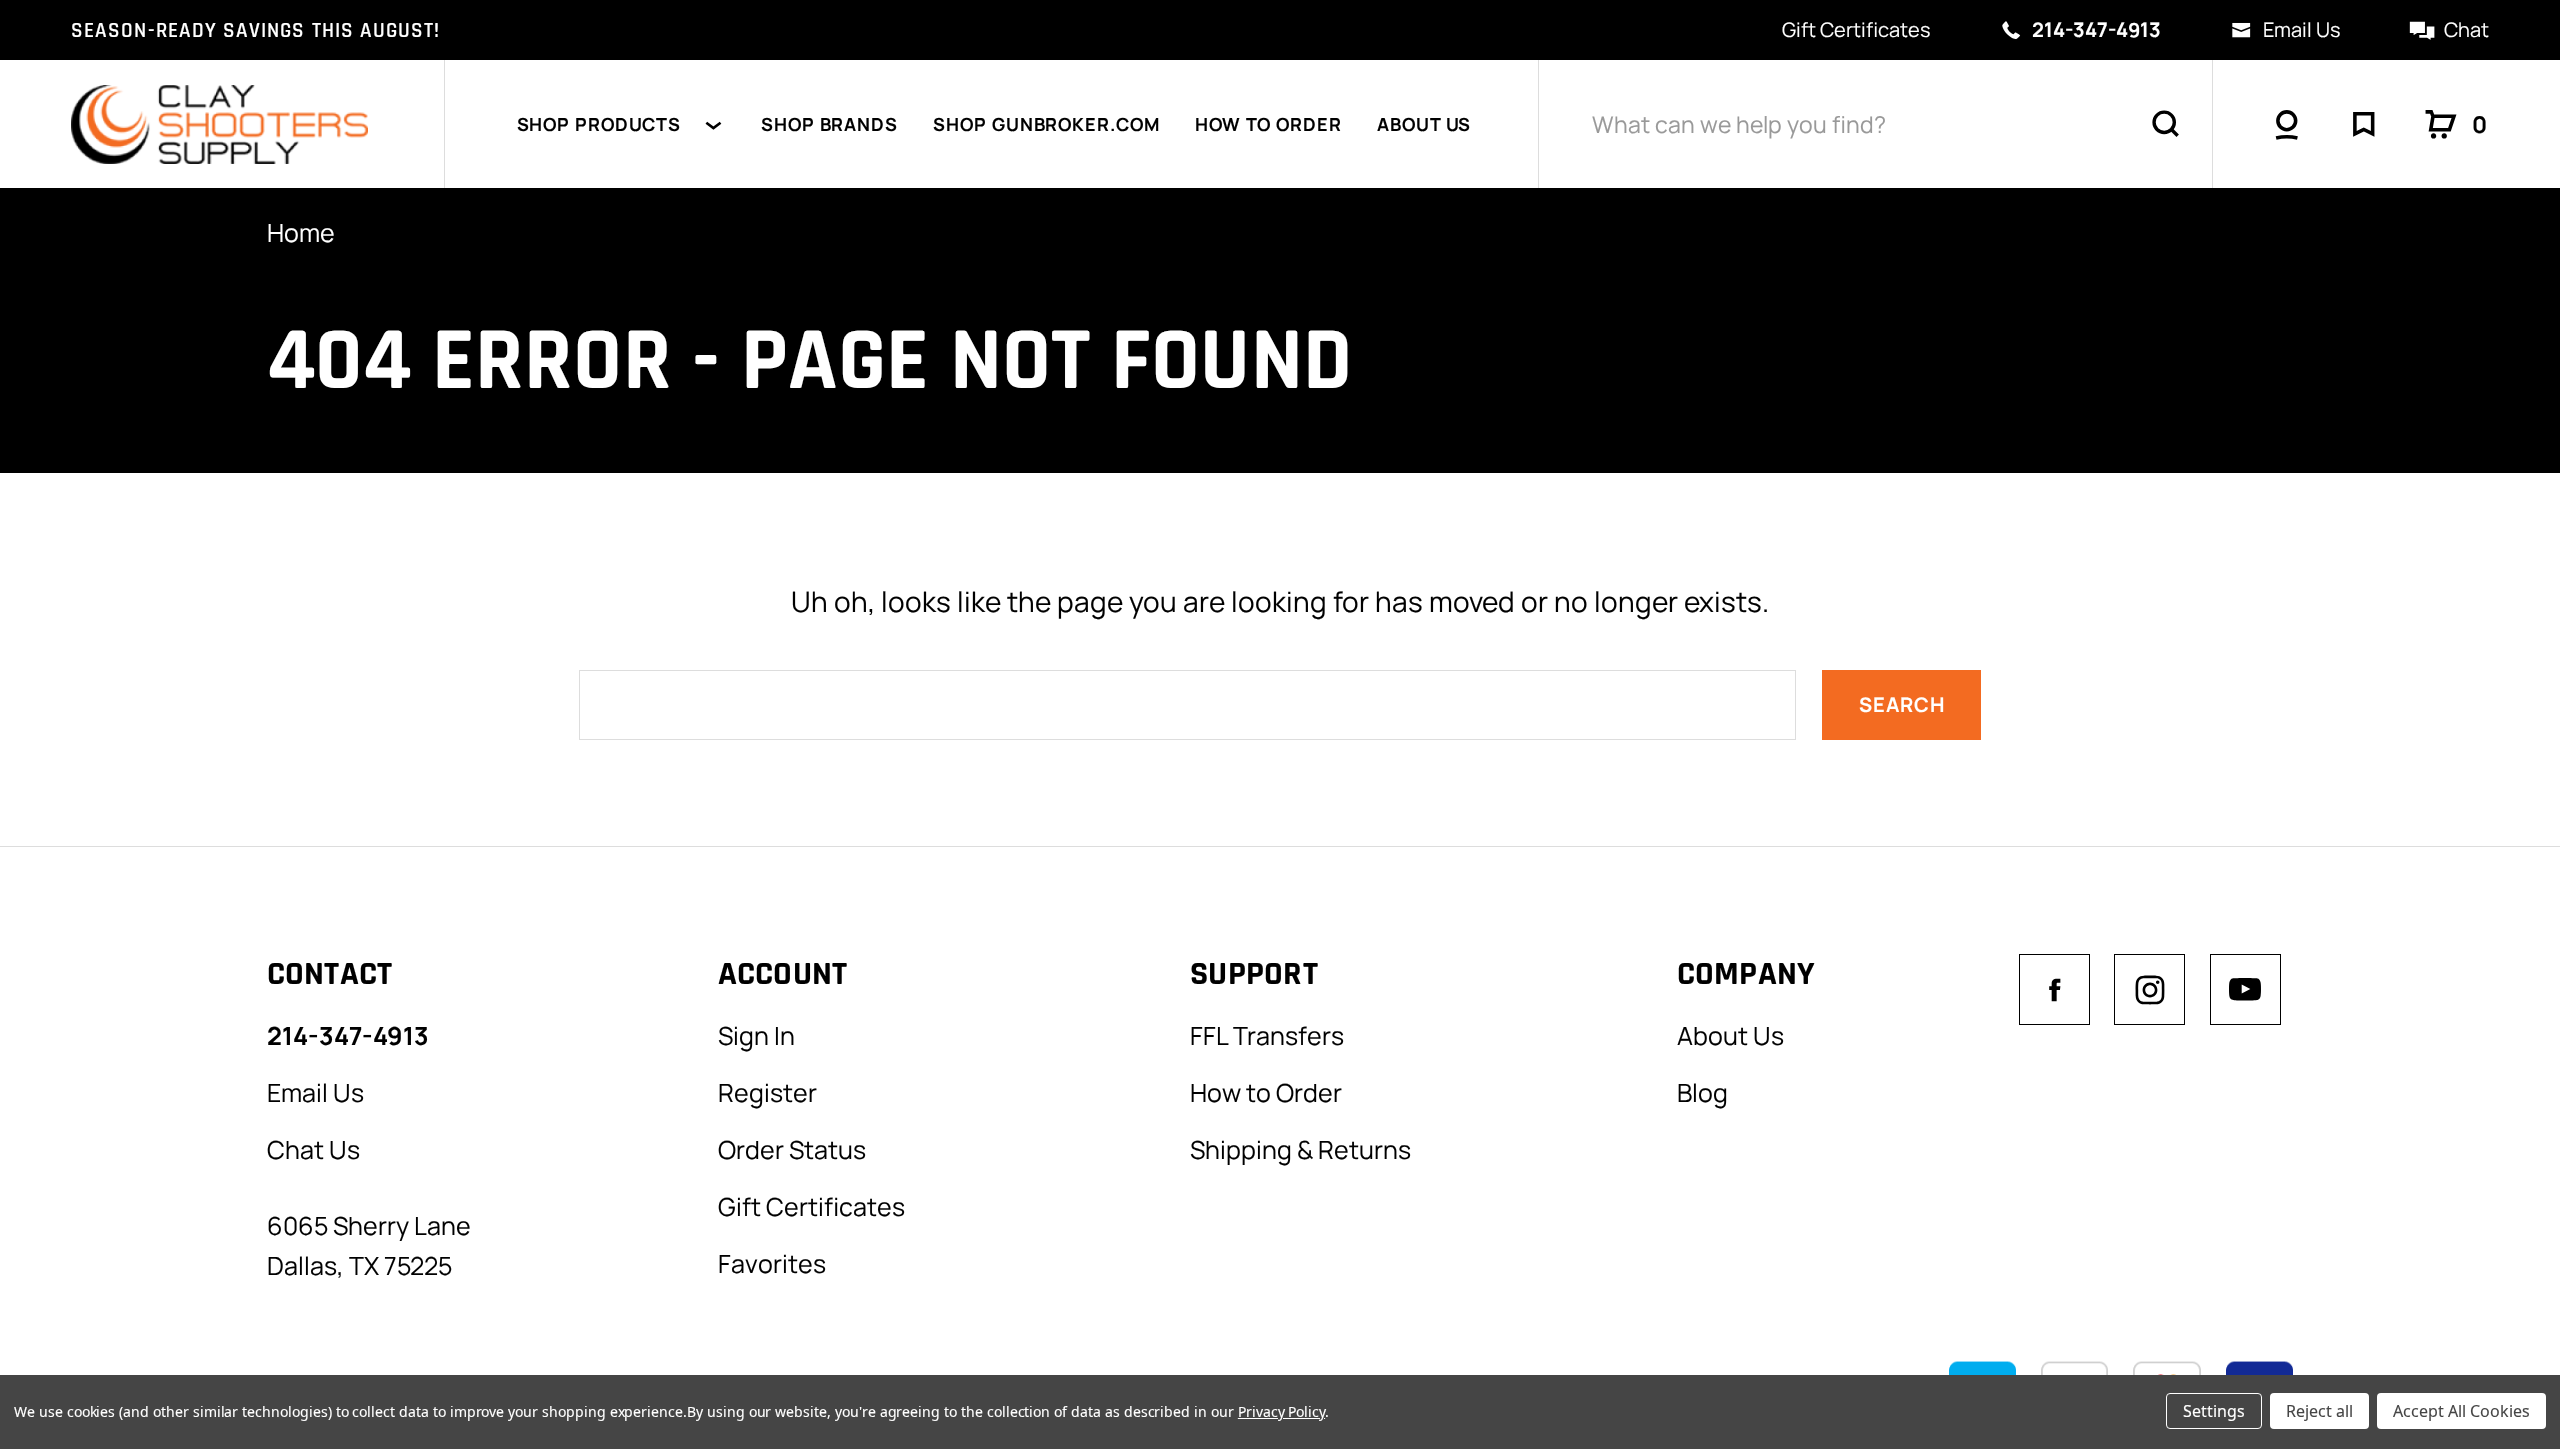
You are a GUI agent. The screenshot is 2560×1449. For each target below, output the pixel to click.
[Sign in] (2287, 124)
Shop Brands (829, 124)
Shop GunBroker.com (1046, 124)
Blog (1702, 1092)
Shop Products (599, 124)
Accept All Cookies (2461, 1411)
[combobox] (1876, 124)
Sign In (756, 1035)
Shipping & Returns (1300, 1149)
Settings (2214, 1411)
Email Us (2302, 29)
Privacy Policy (1281, 1411)
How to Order (1268, 124)
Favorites (772, 1263)
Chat (2466, 29)
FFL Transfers (1267, 1035)
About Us (1424, 124)
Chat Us (313, 1149)
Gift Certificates (1856, 29)
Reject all (2319, 1411)
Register (767, 1092)
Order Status (792, 1149)
